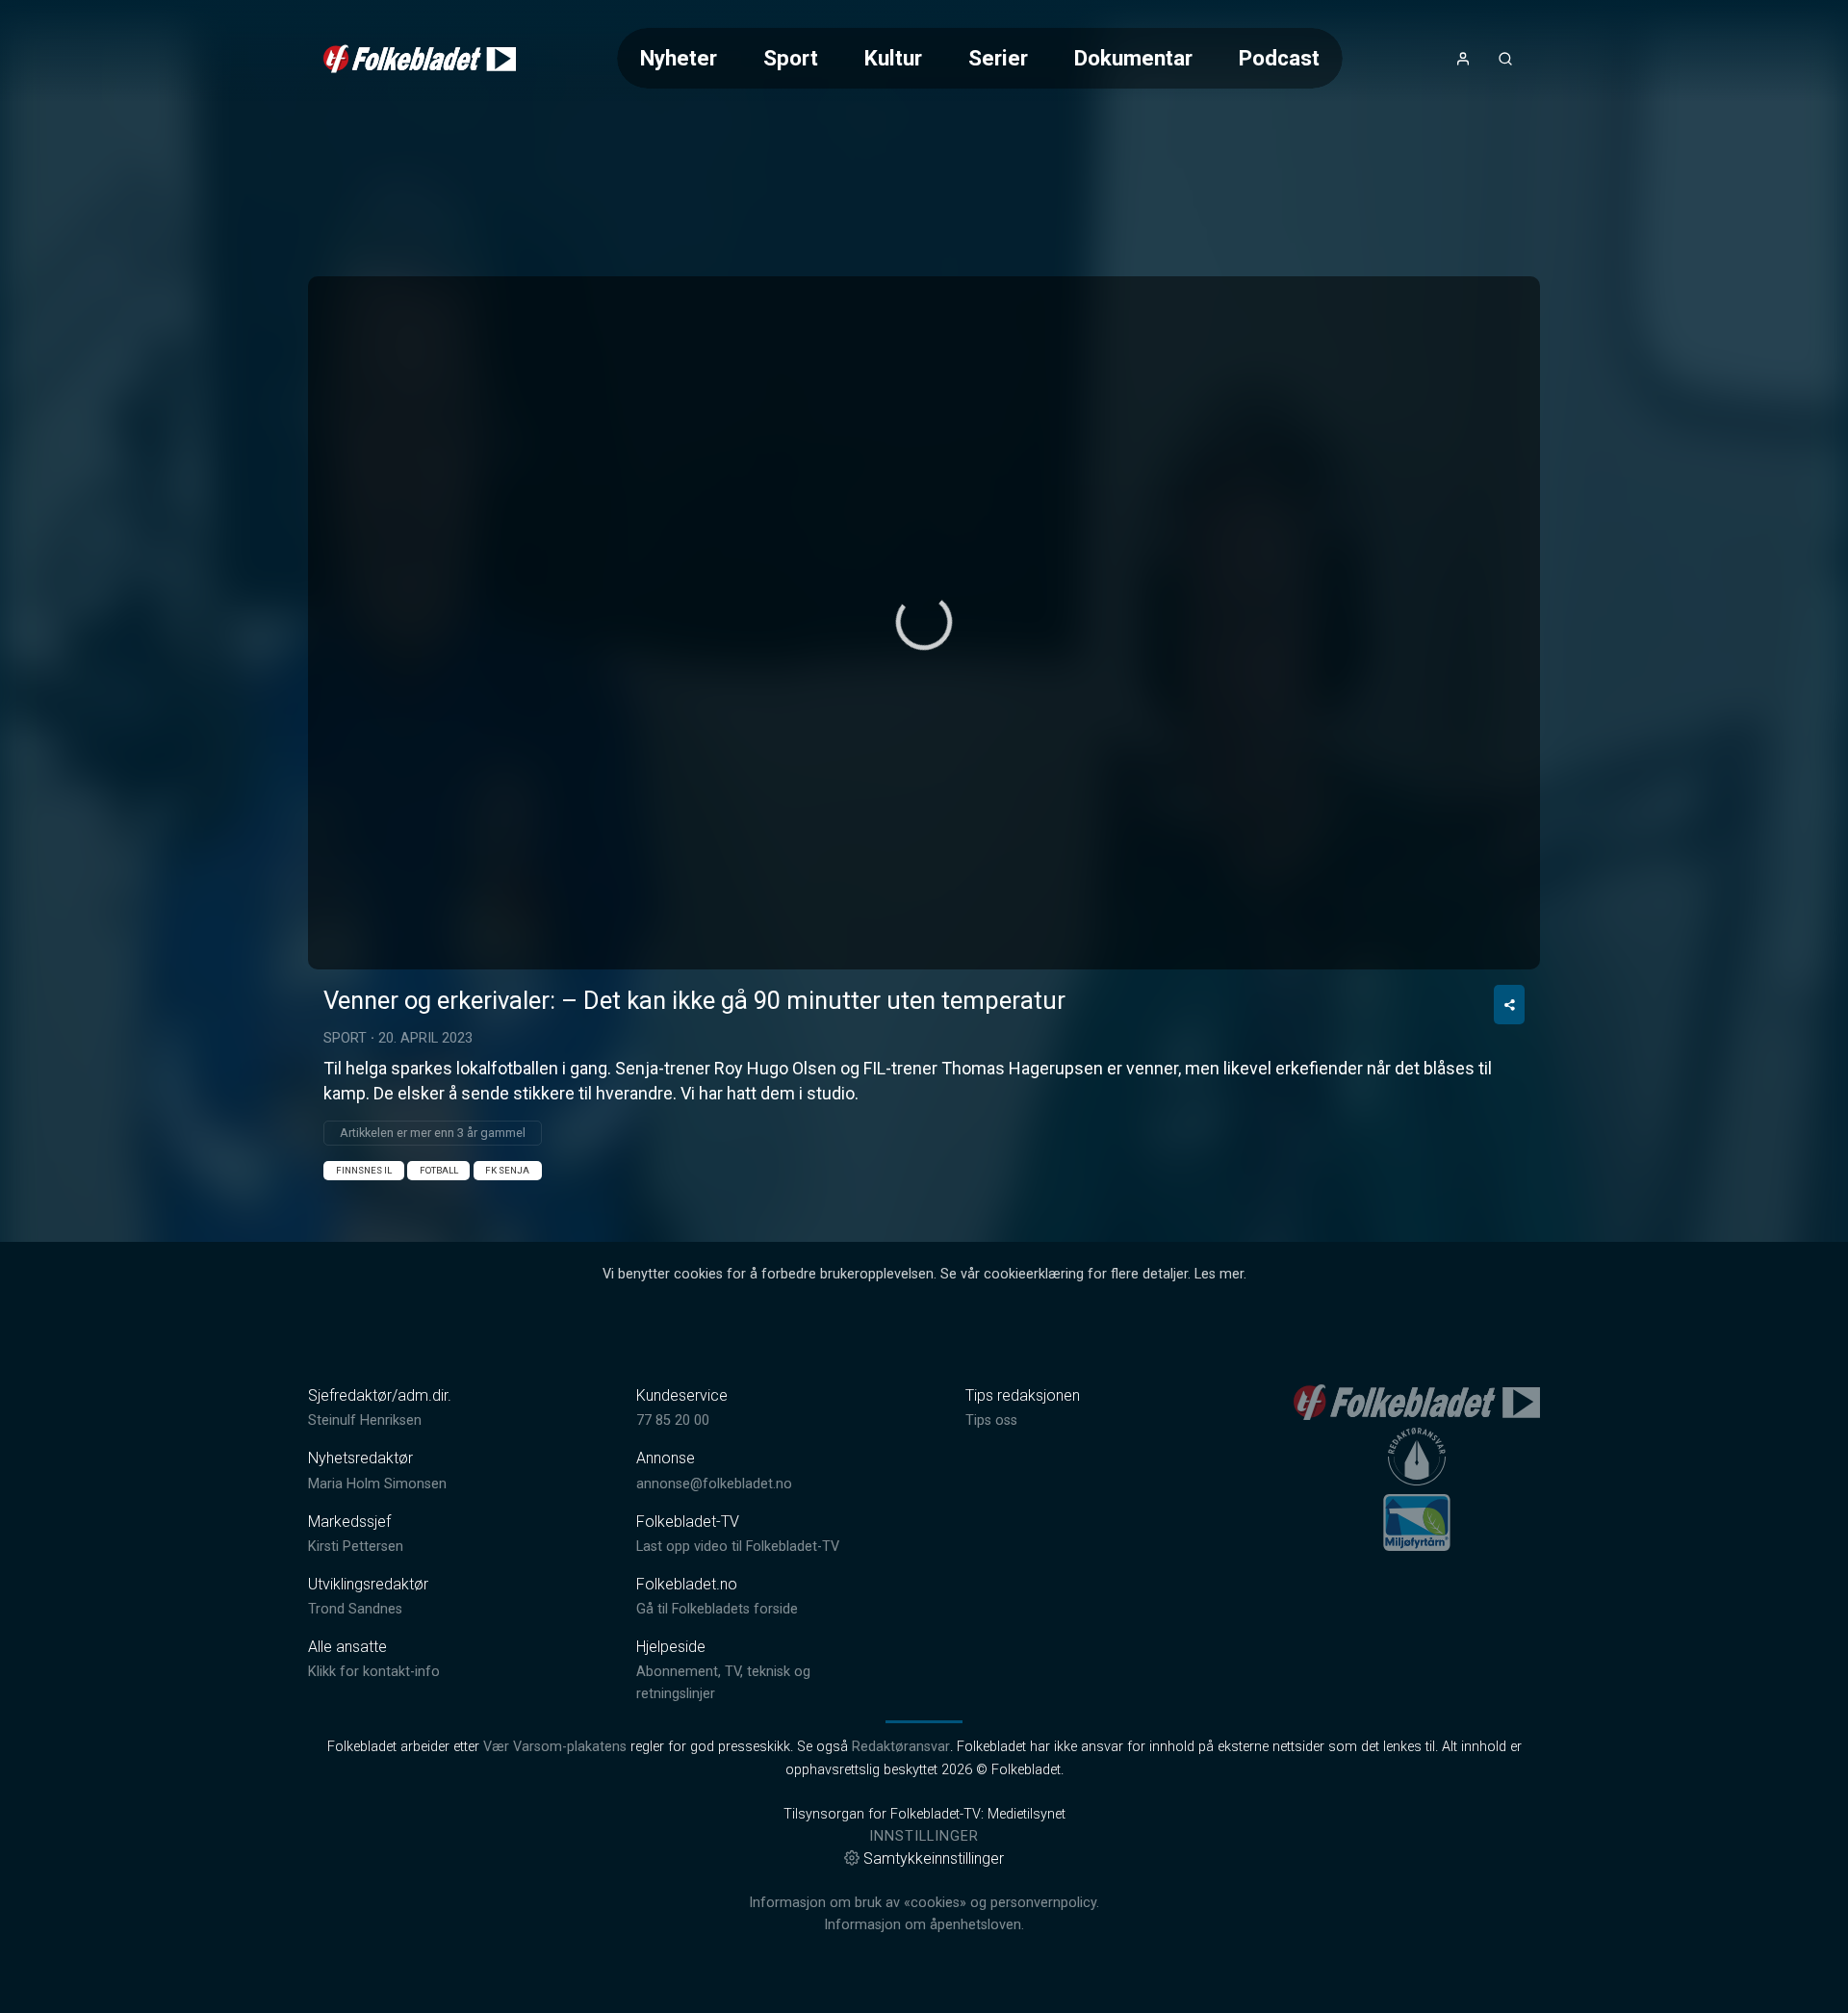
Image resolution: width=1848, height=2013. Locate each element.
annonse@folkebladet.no (714, 1484)
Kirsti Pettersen (356, 1547)
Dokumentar (1133, 58)
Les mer (1219, 1274)
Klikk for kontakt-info (374, 1672)
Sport (791, 58)
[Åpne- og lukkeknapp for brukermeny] (1463, 59)
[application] (924, 623)
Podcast (1279, 58)
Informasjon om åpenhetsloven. (924, 1925)
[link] (420, 59)
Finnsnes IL (364, 1170)
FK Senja (507, 1170)
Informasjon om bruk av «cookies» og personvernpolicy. (924, 1903)
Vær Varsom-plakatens (555, 1747)
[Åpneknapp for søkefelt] (1505, 59)
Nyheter (679, 58)
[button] (924, 622)
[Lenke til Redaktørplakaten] (1417, 1457)
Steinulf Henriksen (365, 1420)
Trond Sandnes (355, 1609)
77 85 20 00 (673, 1420)
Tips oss (991, 1420)
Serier (998, 58)
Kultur (893, 58)
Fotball (439, 1170)
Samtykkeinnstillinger (934, 1858)
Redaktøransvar (901, 1747)
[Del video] (1509, 1005)
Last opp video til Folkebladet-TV (738, 1547)
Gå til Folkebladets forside (717, 1609)
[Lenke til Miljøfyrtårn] (1417, 1522)
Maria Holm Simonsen (377, 1484)
